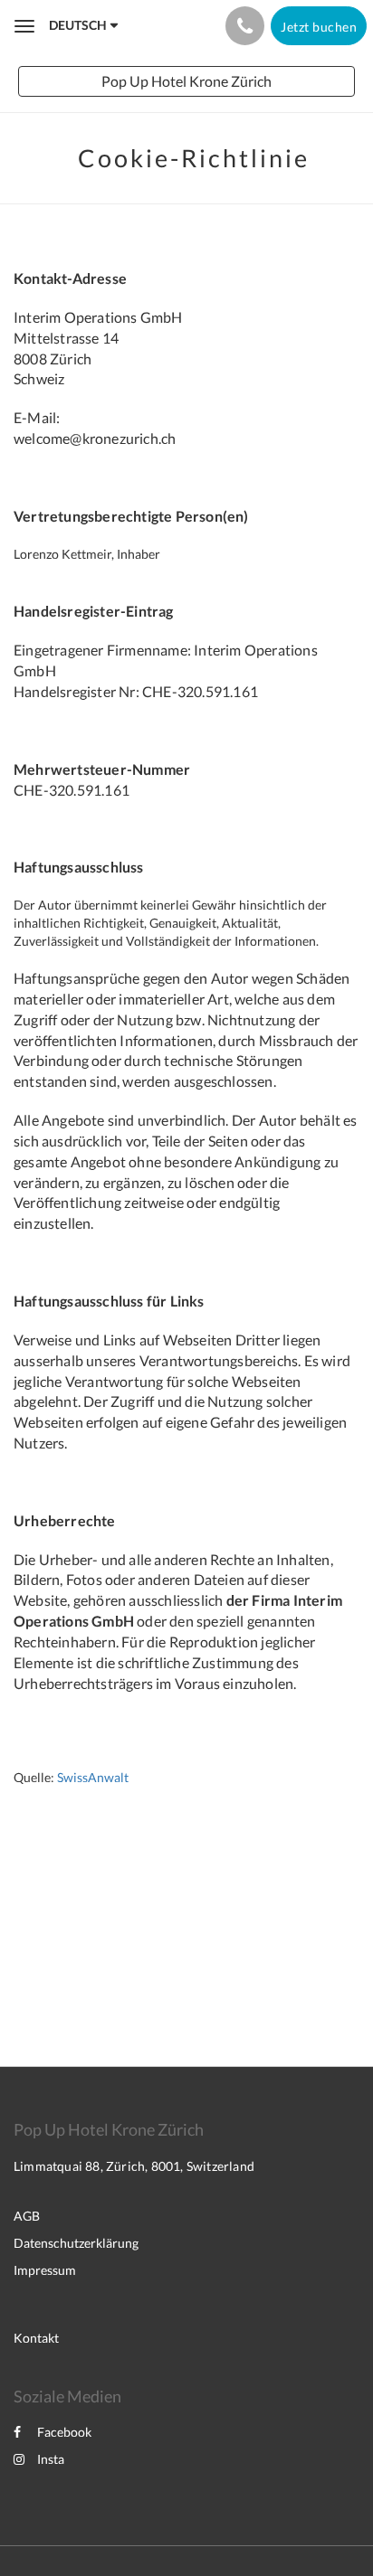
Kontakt (36, 2338)
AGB (27, 2216)
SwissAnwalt (93, 1777)
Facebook (64, 2432)
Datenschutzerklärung (76, 2243)
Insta (51, 2459)
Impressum (45, 2270)
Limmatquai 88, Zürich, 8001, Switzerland (134, 2166)
